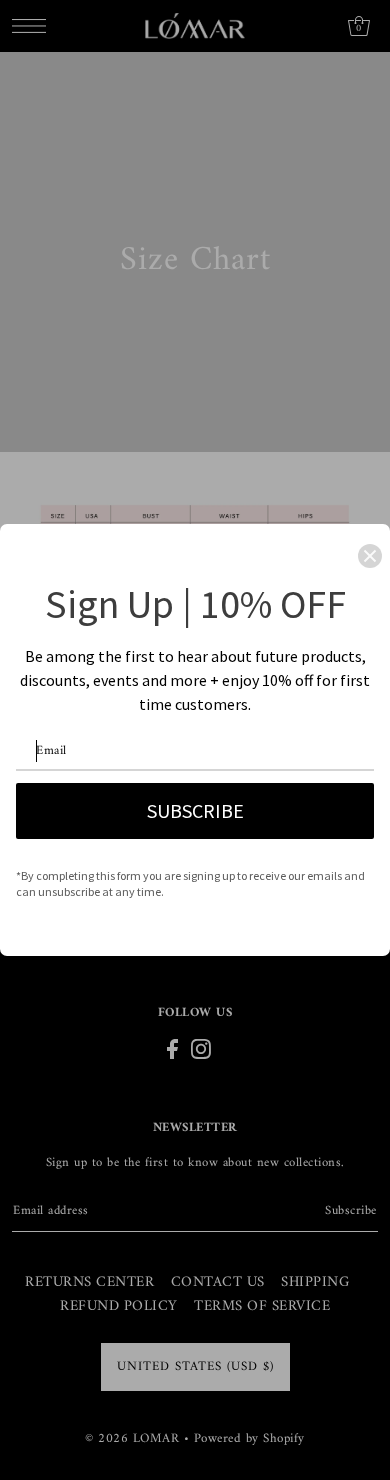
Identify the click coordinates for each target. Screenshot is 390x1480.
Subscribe (195, 810)
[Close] (370, 556)
